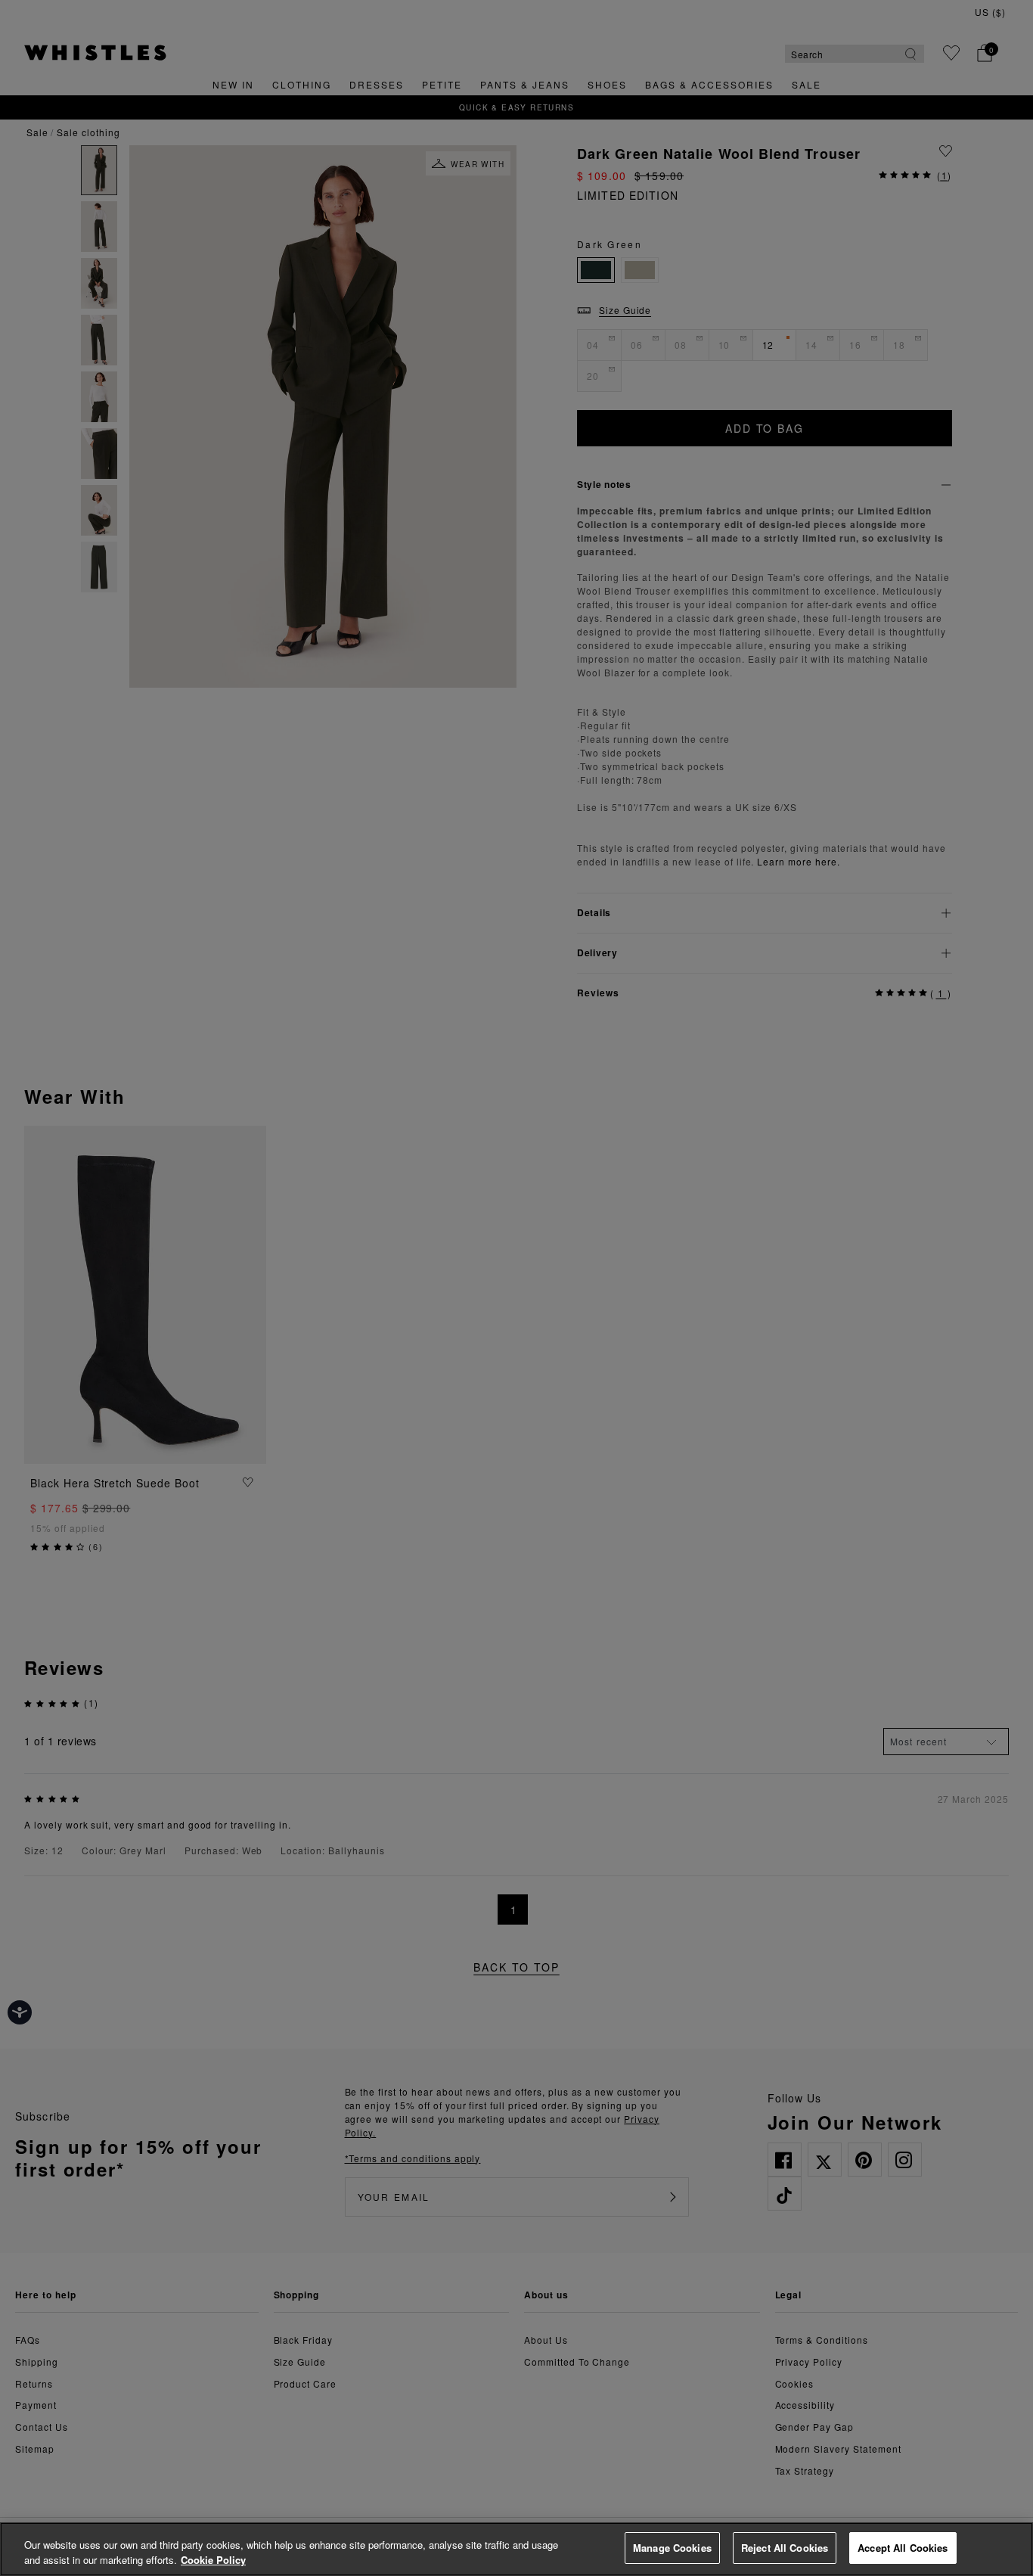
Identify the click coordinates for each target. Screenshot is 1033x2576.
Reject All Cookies (785, 2548)
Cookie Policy (213, 2560)
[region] (516, 2549)
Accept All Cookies (903, 2548)
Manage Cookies (672, 2548)
